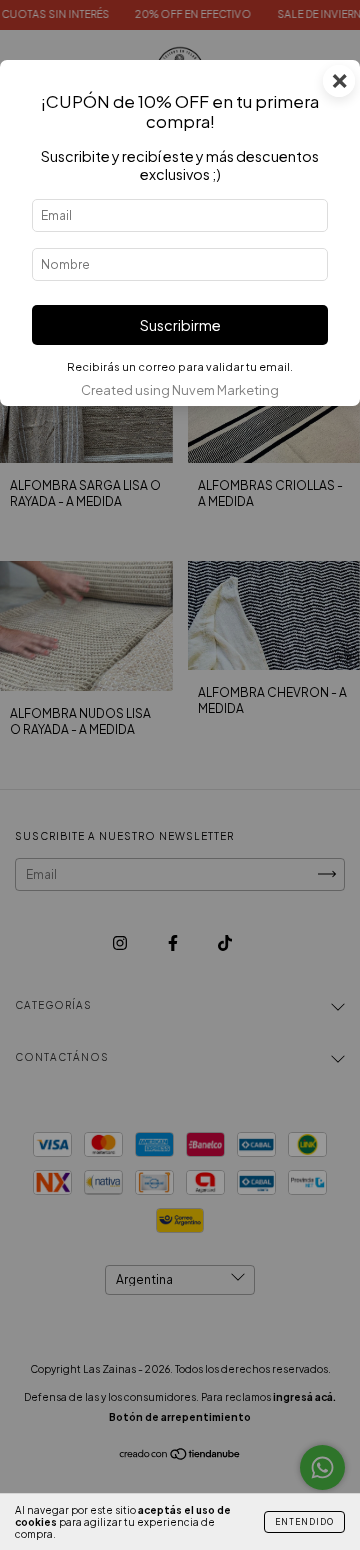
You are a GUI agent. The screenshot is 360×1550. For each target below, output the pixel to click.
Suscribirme (180, 325)
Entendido (304, 1522)
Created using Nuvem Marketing (180, 390)
